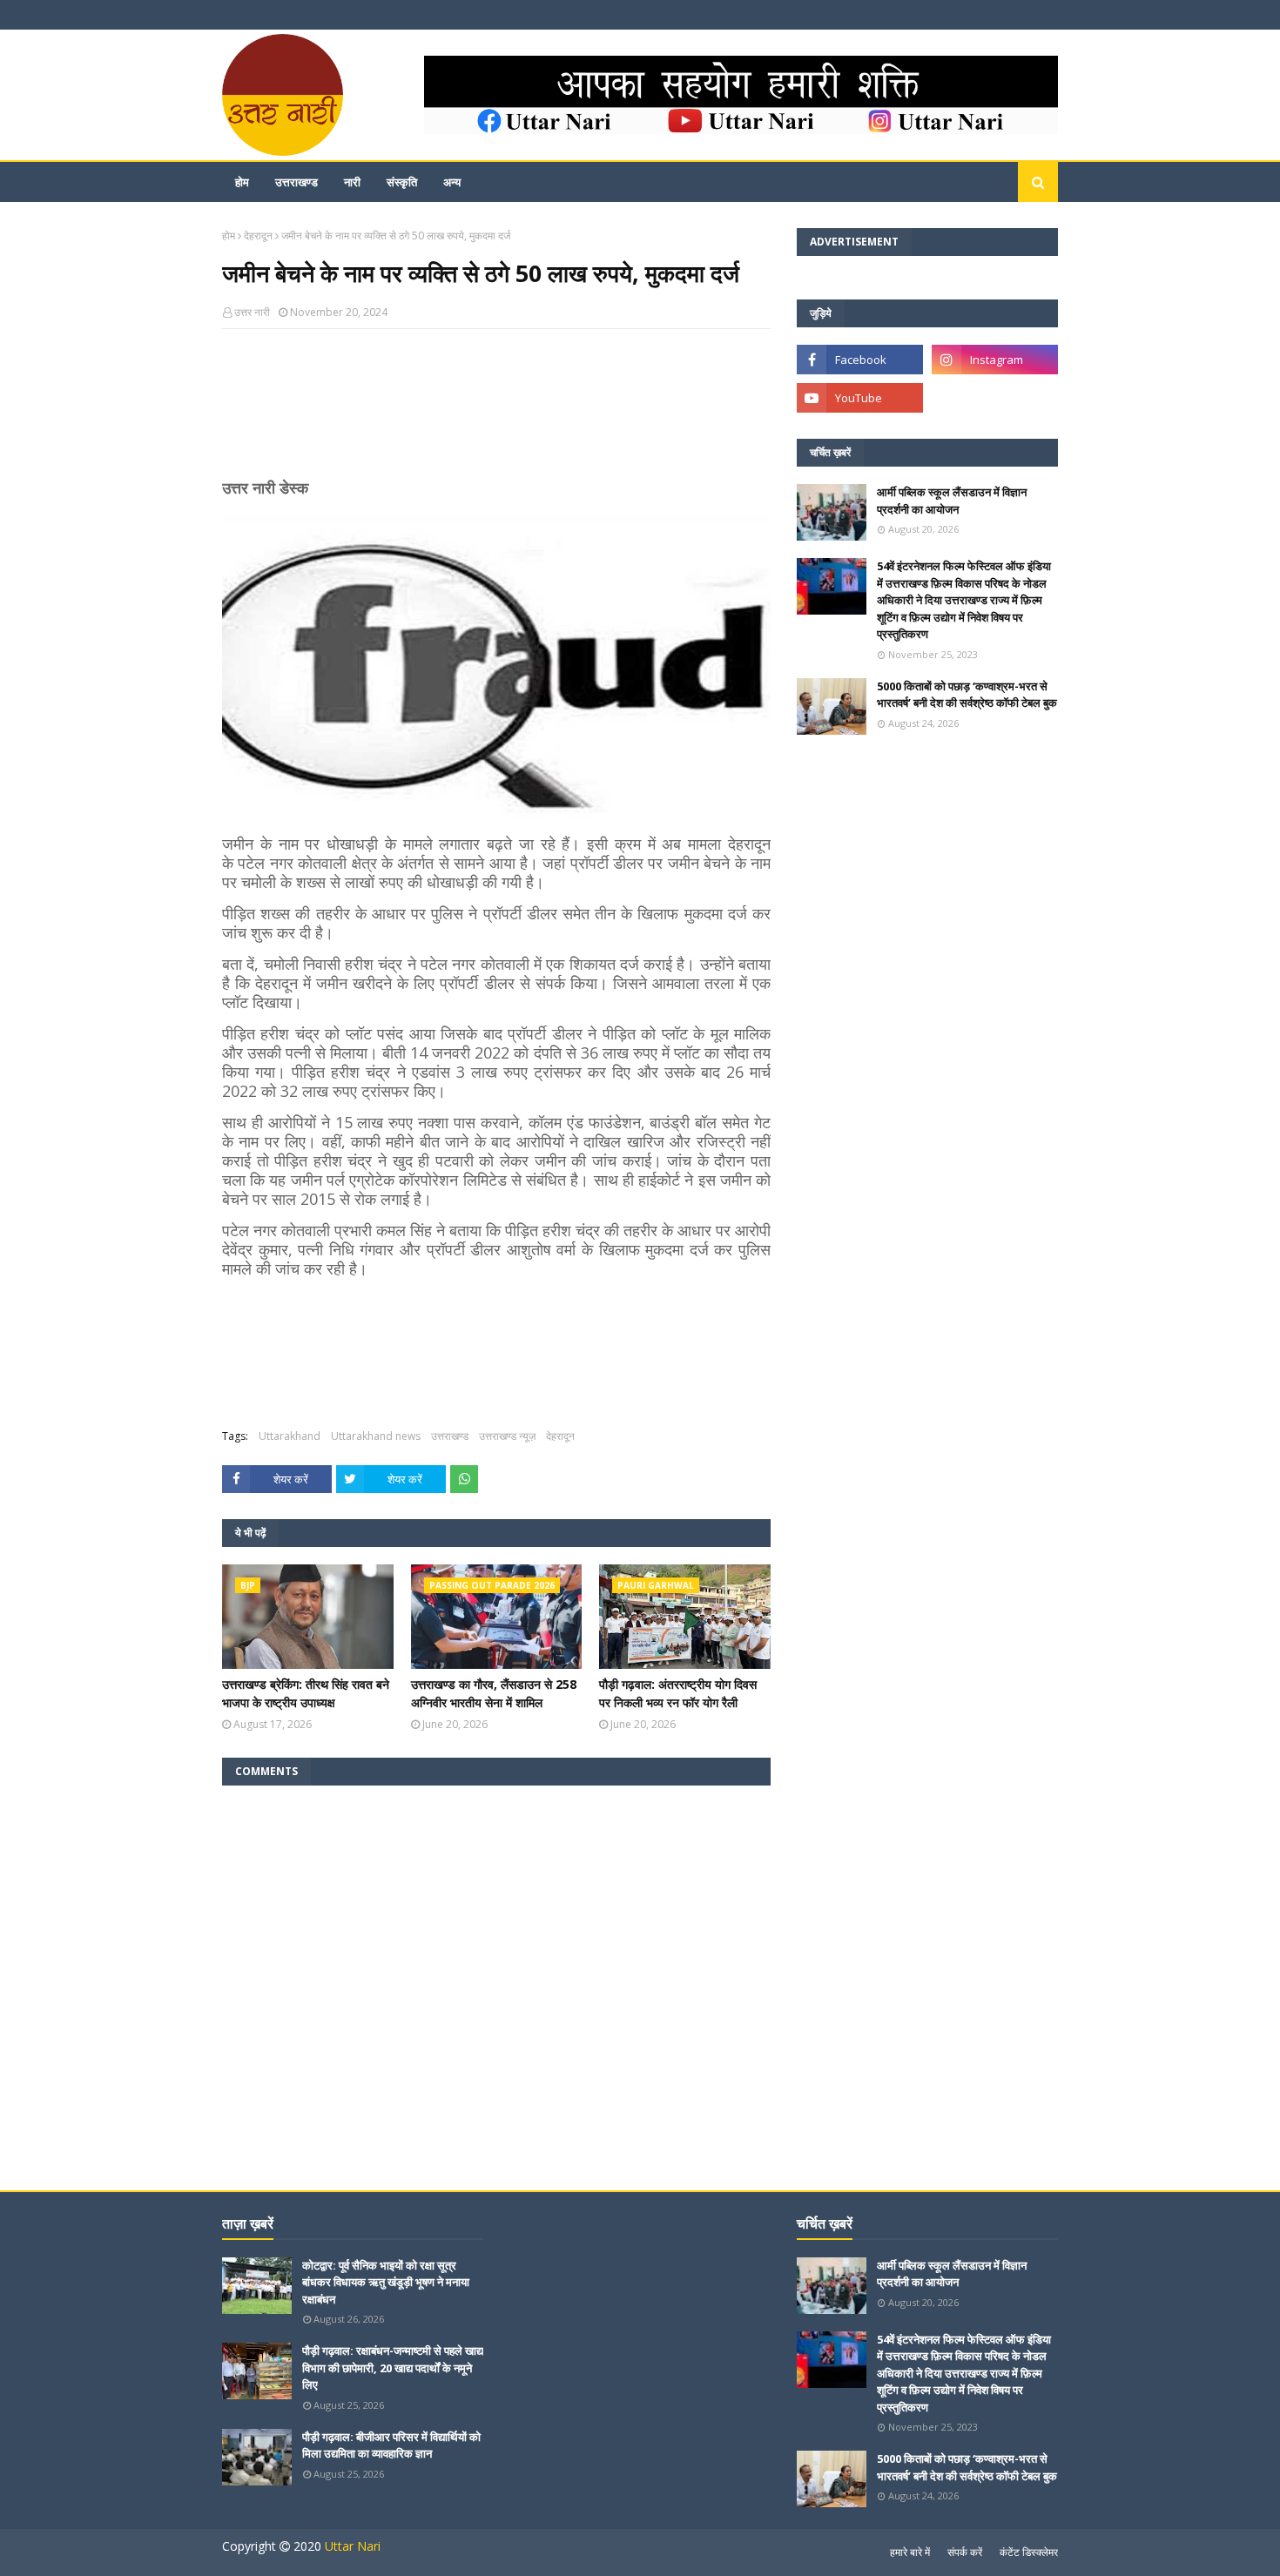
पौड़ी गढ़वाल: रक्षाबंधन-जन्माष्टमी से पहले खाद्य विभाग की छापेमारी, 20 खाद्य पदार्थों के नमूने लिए (393, 2367)
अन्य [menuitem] (452, 182)
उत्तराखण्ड (450, 1436)
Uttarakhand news (376, 1436)
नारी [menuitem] (352, 182)
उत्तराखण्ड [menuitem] (296, 182)
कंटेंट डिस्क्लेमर (1029, 2552)
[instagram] (995, 360)
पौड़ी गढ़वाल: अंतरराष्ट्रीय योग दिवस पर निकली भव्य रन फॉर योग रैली (678, 1693)
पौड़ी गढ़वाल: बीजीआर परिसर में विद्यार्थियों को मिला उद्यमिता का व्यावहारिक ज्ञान (391, 2445)
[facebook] (860, 360)
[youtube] (860, 398)
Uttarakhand (290, 1436)
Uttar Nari (353, 2546)
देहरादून (258, 235)
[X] (995, 398)
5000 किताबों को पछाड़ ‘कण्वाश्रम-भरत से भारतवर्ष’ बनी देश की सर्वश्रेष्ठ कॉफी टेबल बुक (967, 695)
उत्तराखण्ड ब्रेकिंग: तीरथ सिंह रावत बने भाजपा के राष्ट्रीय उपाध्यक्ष (306, 1693)
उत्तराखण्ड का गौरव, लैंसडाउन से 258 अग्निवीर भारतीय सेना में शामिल (494, 1693)
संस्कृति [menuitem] (402, 182)
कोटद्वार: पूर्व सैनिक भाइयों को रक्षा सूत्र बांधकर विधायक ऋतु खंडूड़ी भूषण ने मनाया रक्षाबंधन (386, 2282)
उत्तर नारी (252, 312)
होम (229, 235)
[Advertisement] (496, 411)
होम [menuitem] (242, 182)
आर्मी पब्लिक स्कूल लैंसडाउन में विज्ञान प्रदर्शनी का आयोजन (952, 501)
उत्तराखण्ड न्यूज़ (507, 1436)
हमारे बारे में (910, 2552)
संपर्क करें (965, 2552)
